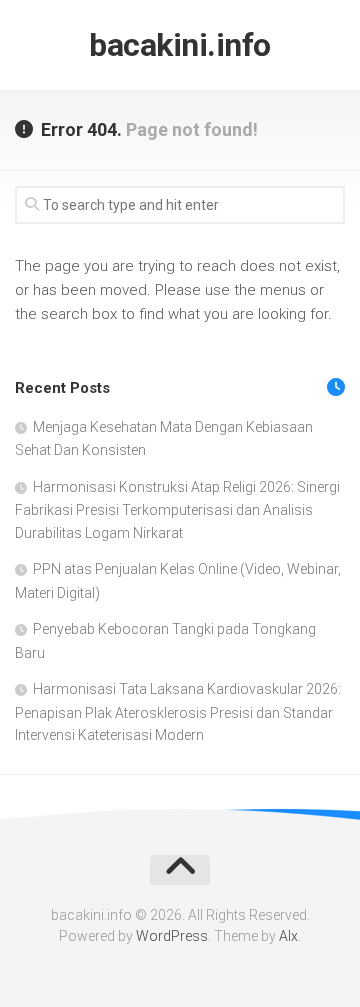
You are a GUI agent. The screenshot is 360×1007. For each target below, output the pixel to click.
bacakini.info (180, 45)
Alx (288, 936)
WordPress (172, 936)
